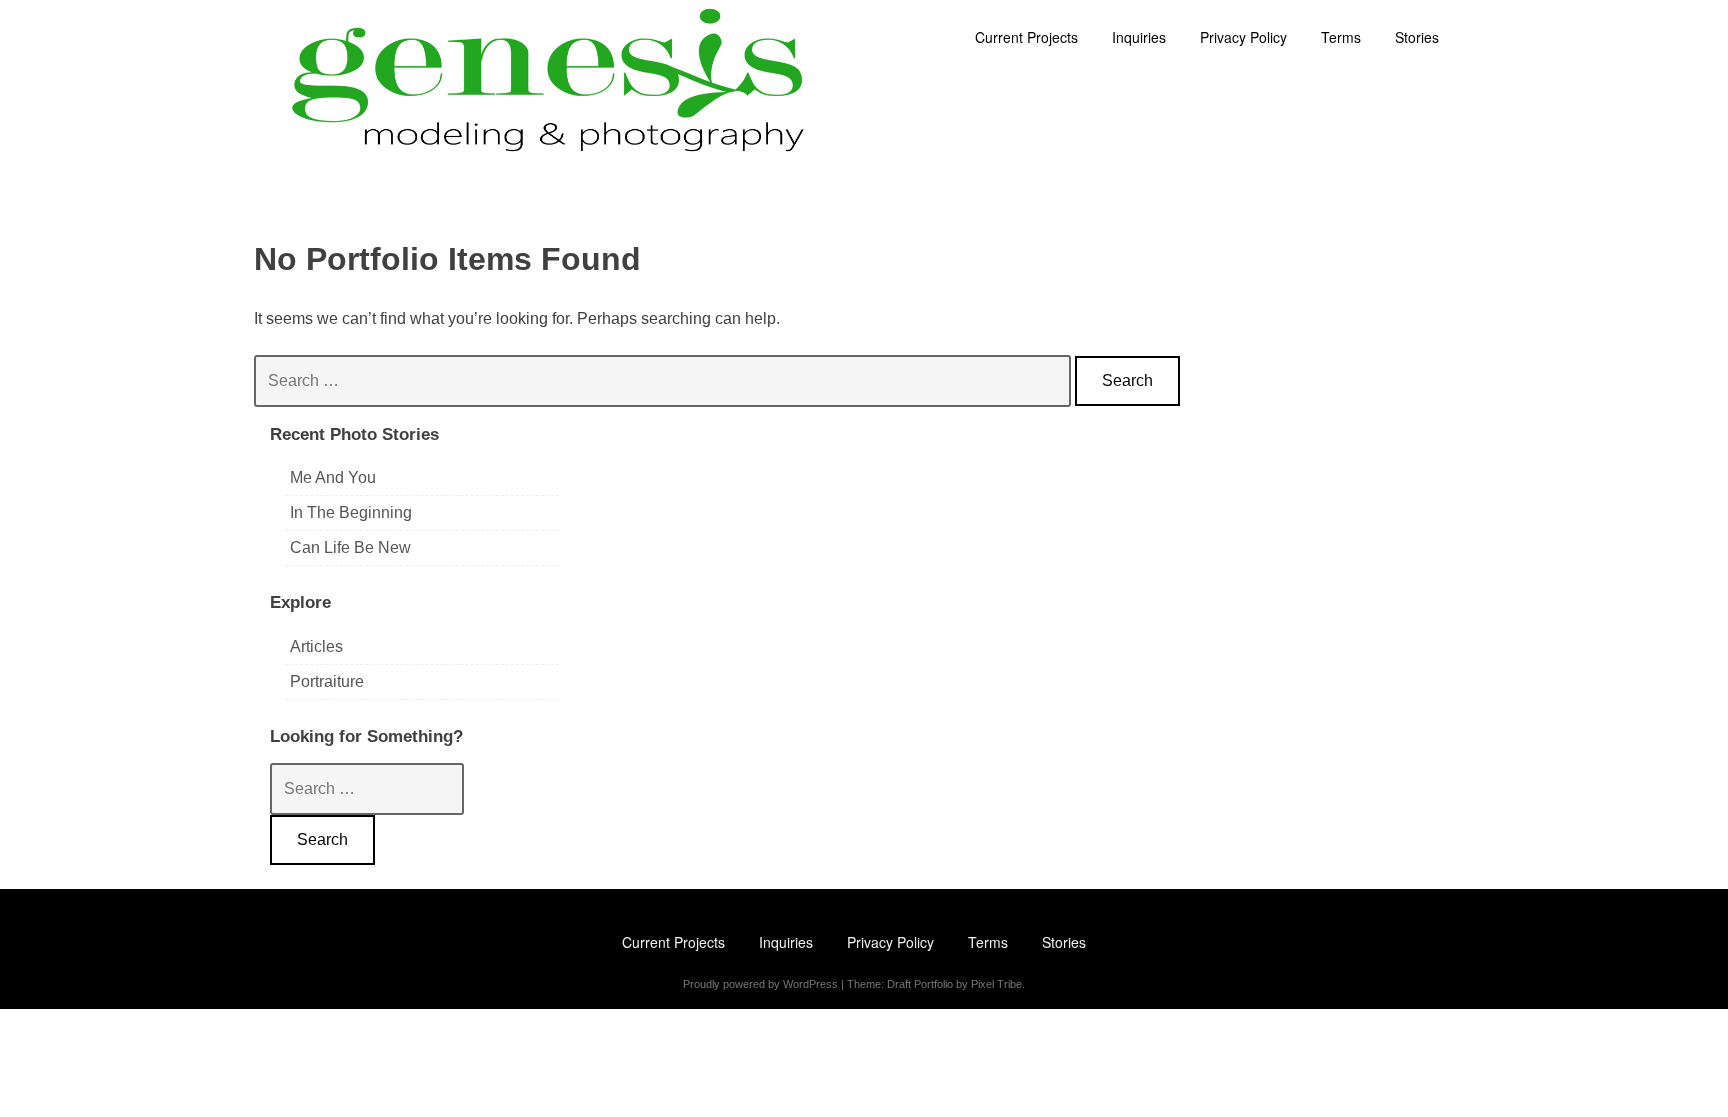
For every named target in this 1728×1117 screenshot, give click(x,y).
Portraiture (327, 681)
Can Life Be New (350, 547)
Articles (316, 646)
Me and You (333, 477)
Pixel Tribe (996, 984)
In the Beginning (351, 512)
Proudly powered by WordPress (760, 984)
